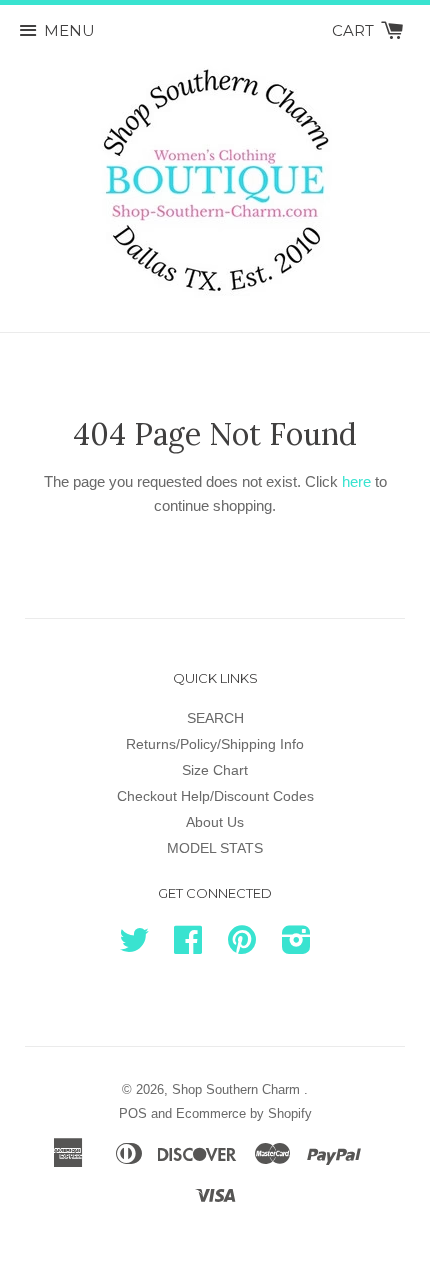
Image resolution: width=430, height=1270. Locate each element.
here (356, 481)
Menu (69, 30)
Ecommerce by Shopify (244, 1113)
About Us (215, 822)
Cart (355, 30)
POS (133, 1113)
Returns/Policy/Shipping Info (215, 744)
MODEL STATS (215, 848)
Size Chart (215, 770)
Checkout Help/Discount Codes (215, 796)
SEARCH (215, 718)
